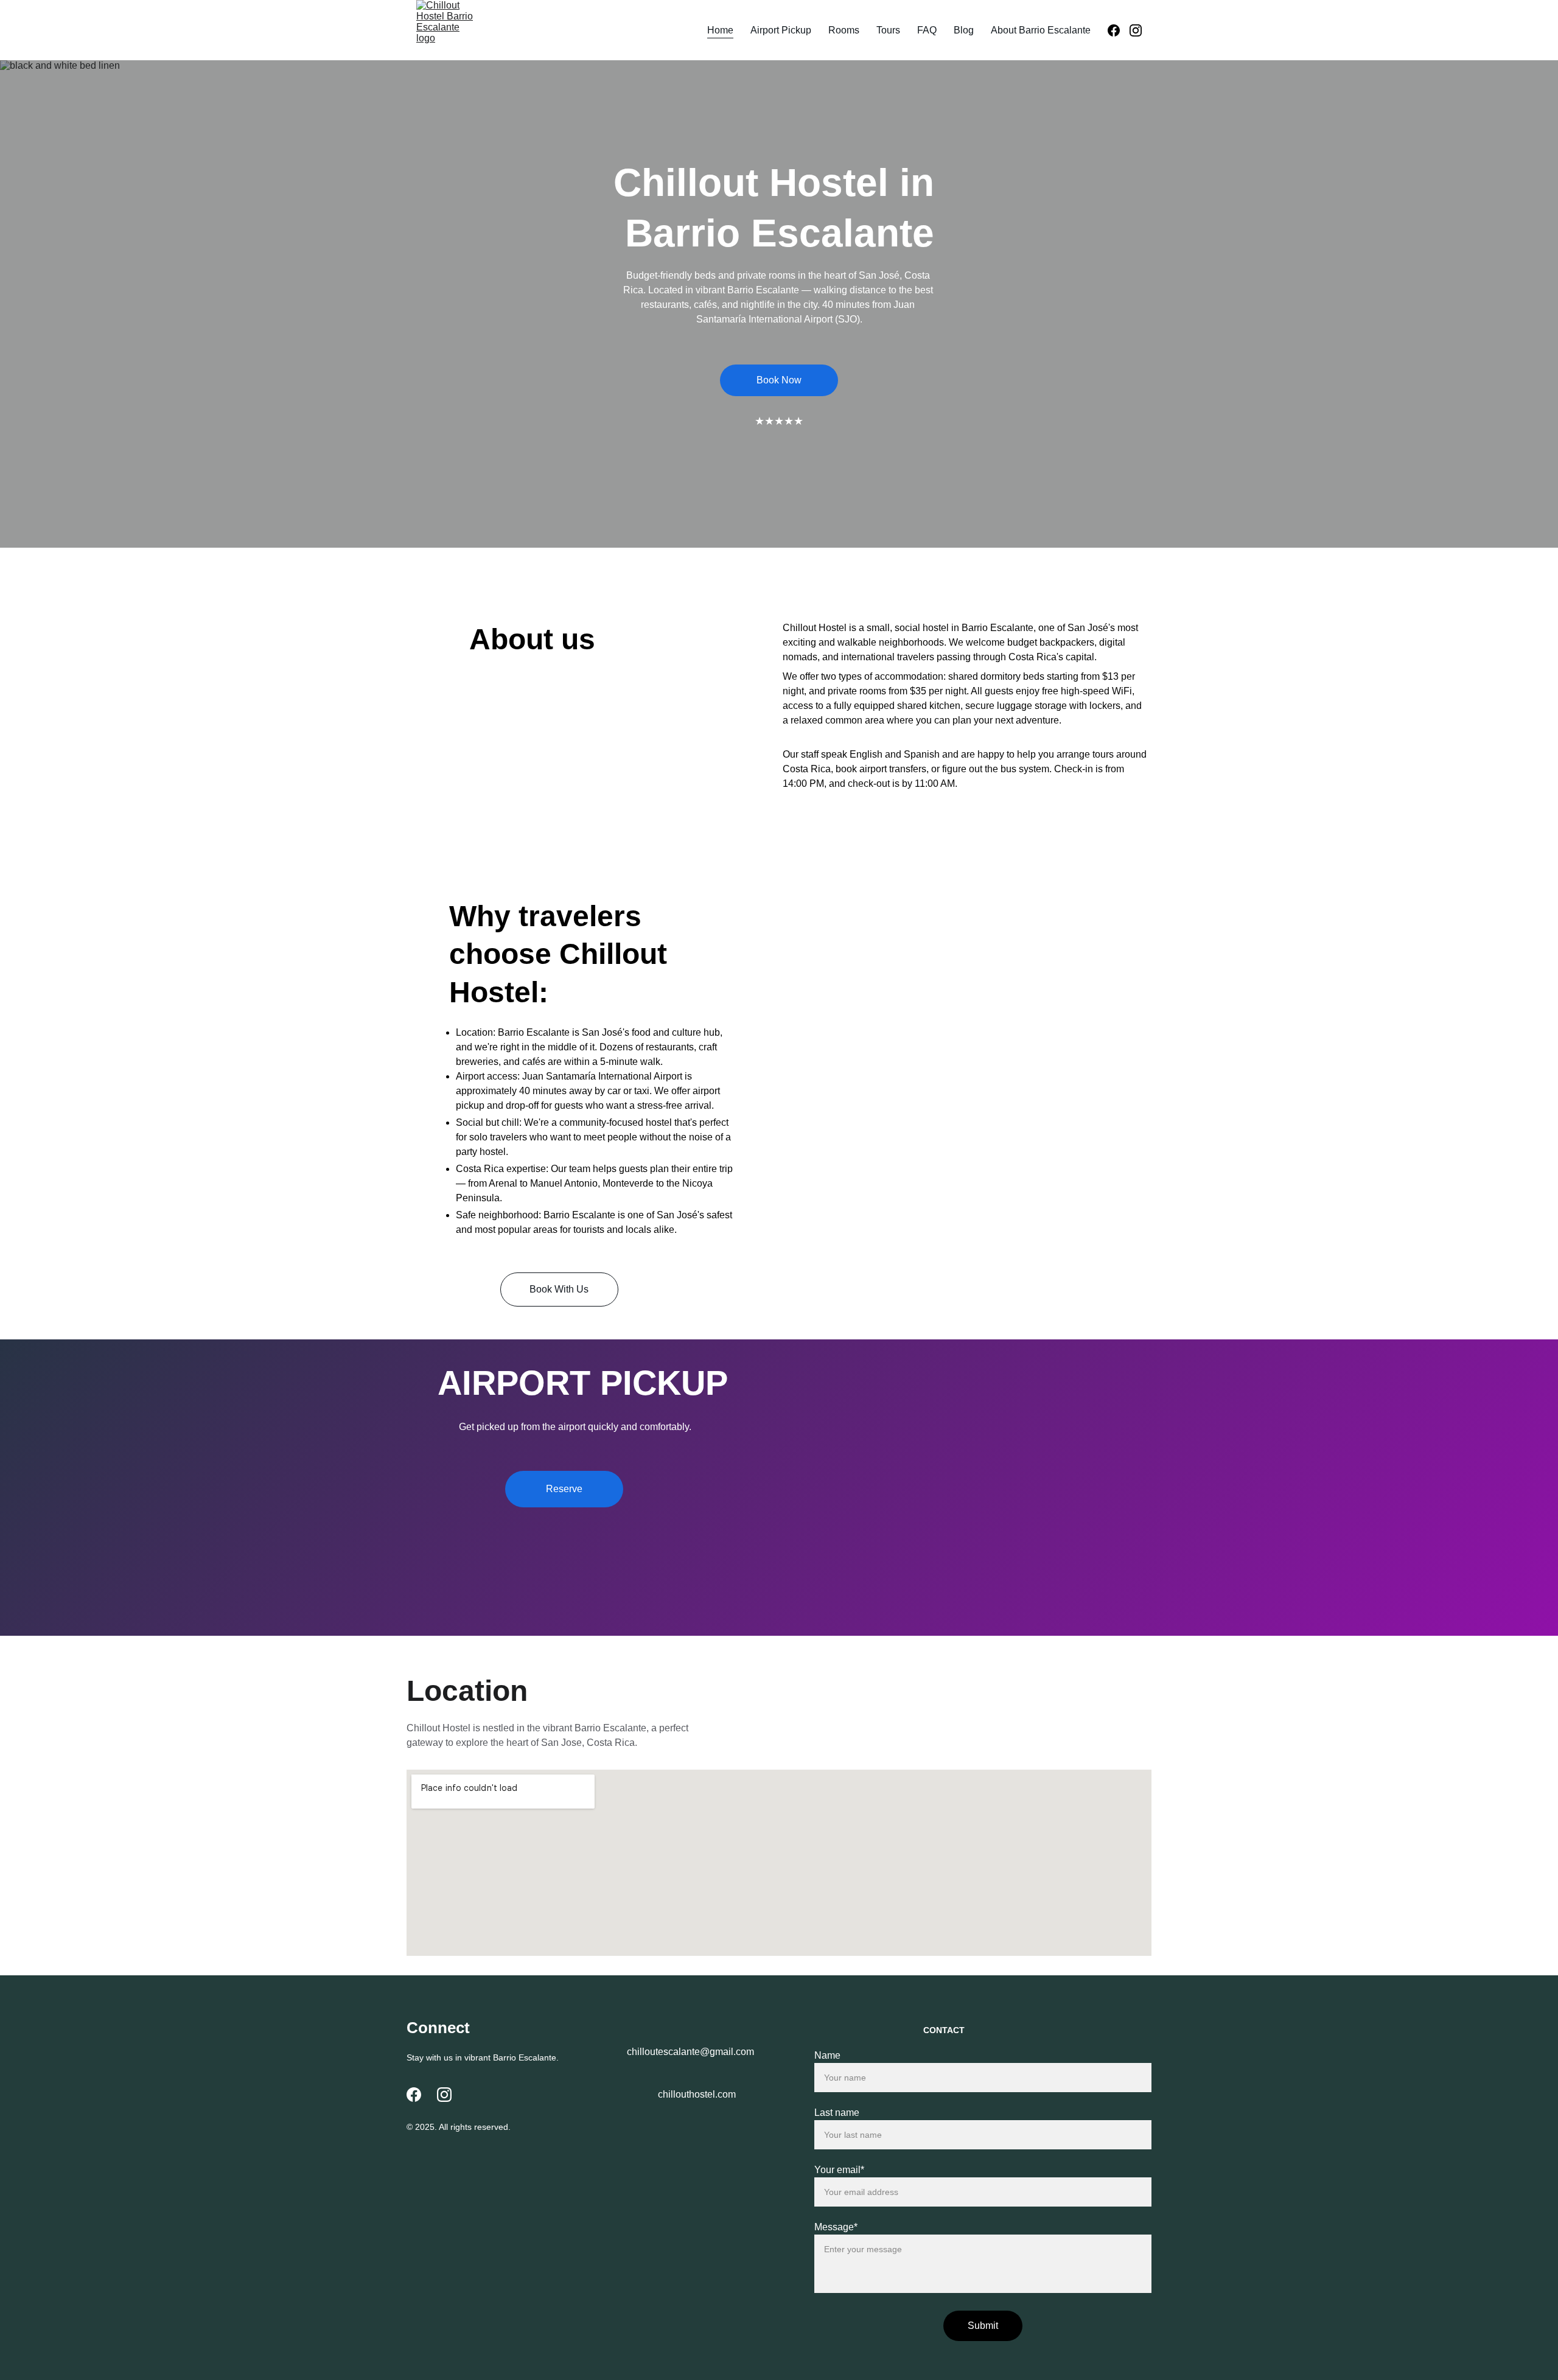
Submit (983, 2326)
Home (720, 30)
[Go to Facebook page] (1119, 30)
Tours (888, 30)
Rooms (844, 30)
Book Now (779, 380)
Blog (964, 30)
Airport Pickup (781, 30)
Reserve (564, 1489)
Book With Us (559, 1289)
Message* (836, 2227)
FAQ (927, 30)
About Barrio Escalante (1041, 30)
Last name (837, 2113)
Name (827, 2055)
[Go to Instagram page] (1136, 30)
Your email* (839, 2170)
